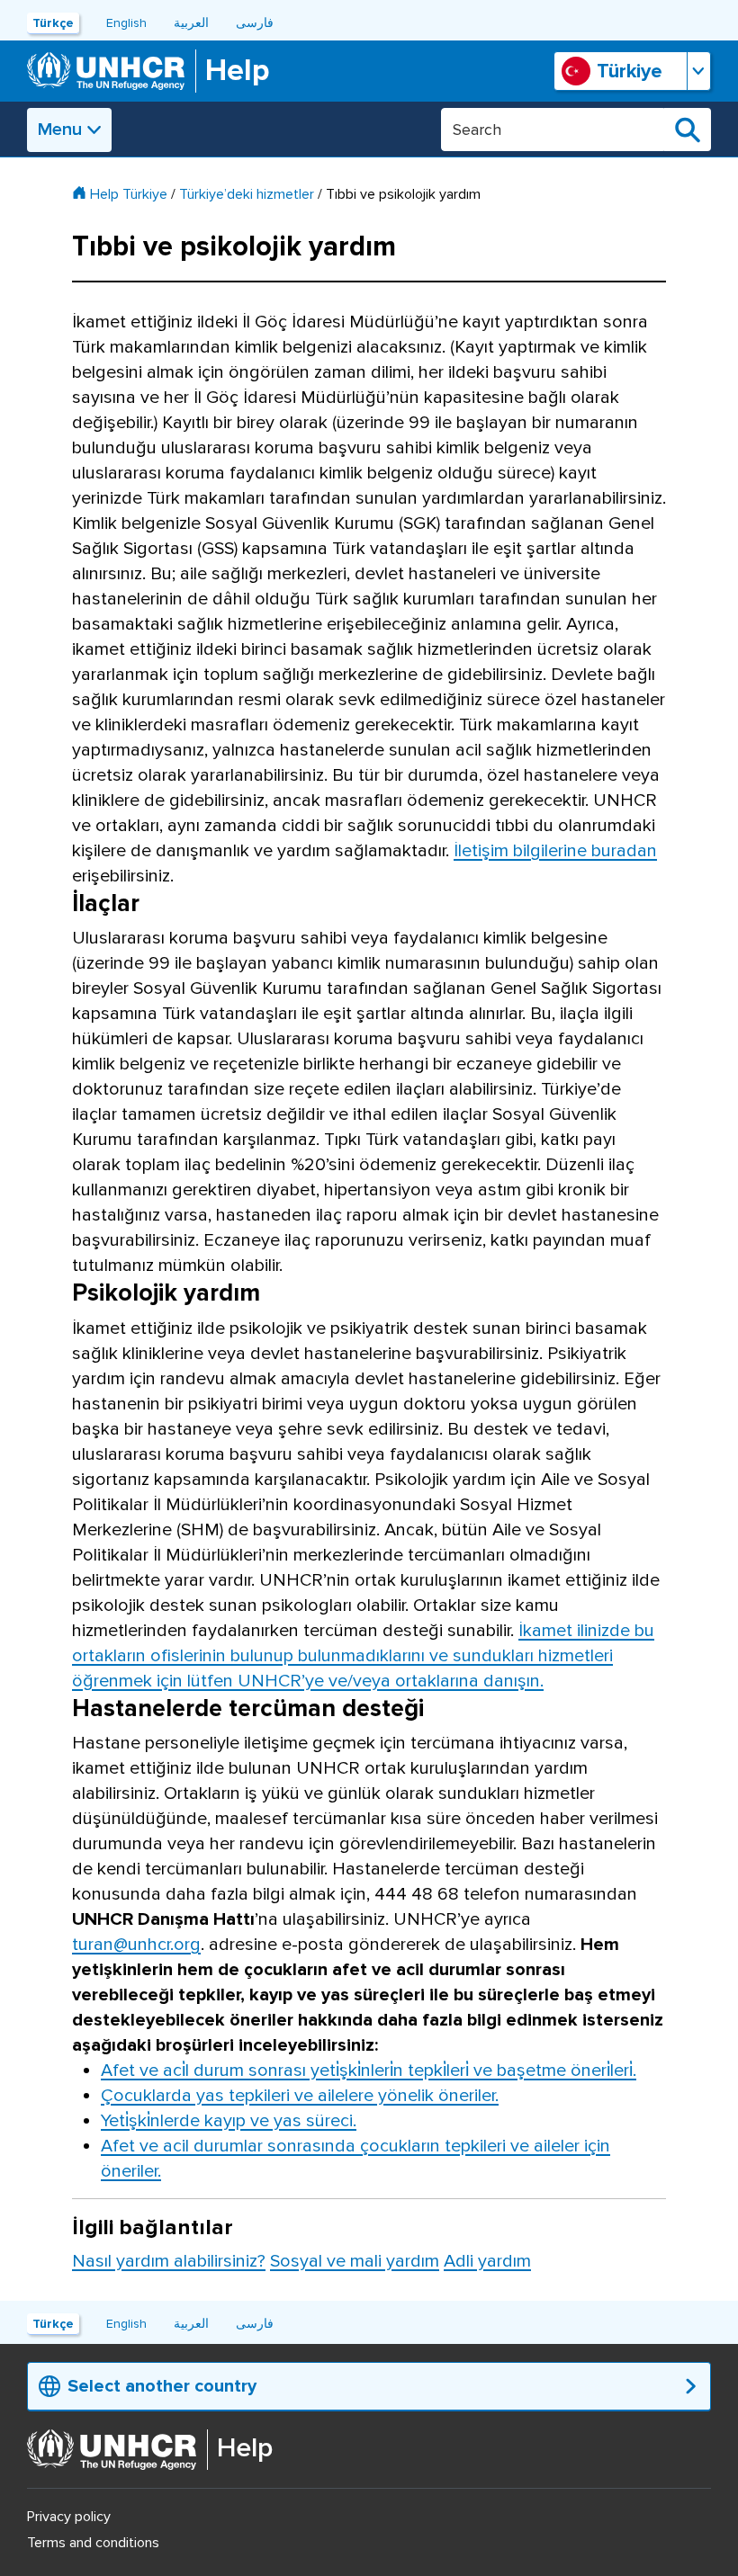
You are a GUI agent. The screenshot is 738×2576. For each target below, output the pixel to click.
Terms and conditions (93, 2543)
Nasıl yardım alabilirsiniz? (169, 2261)
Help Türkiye (129, 194)
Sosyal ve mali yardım (355, 2261)
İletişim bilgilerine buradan (555, 851)
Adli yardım (487, 2261)
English (126, 23)
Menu (60, 130)
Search (688, 130)
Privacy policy (69, 2517)
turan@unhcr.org (136, 1945)
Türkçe (53, 23)
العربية (191, 23)
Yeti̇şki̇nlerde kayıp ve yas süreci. (229, 2121)
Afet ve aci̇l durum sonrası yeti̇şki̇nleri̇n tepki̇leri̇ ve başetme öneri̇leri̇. (369, 2071)
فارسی (255, 23)
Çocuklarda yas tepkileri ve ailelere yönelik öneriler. (300, 2096)
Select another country (162, 2386)
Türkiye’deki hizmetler (247, 194)
